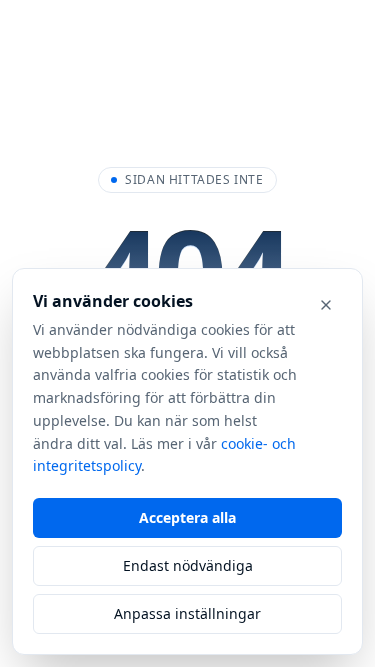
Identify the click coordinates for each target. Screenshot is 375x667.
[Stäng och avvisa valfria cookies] (326, 305)
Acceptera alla (187, 517)
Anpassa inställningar (187, 613)
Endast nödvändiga (188, 565)
